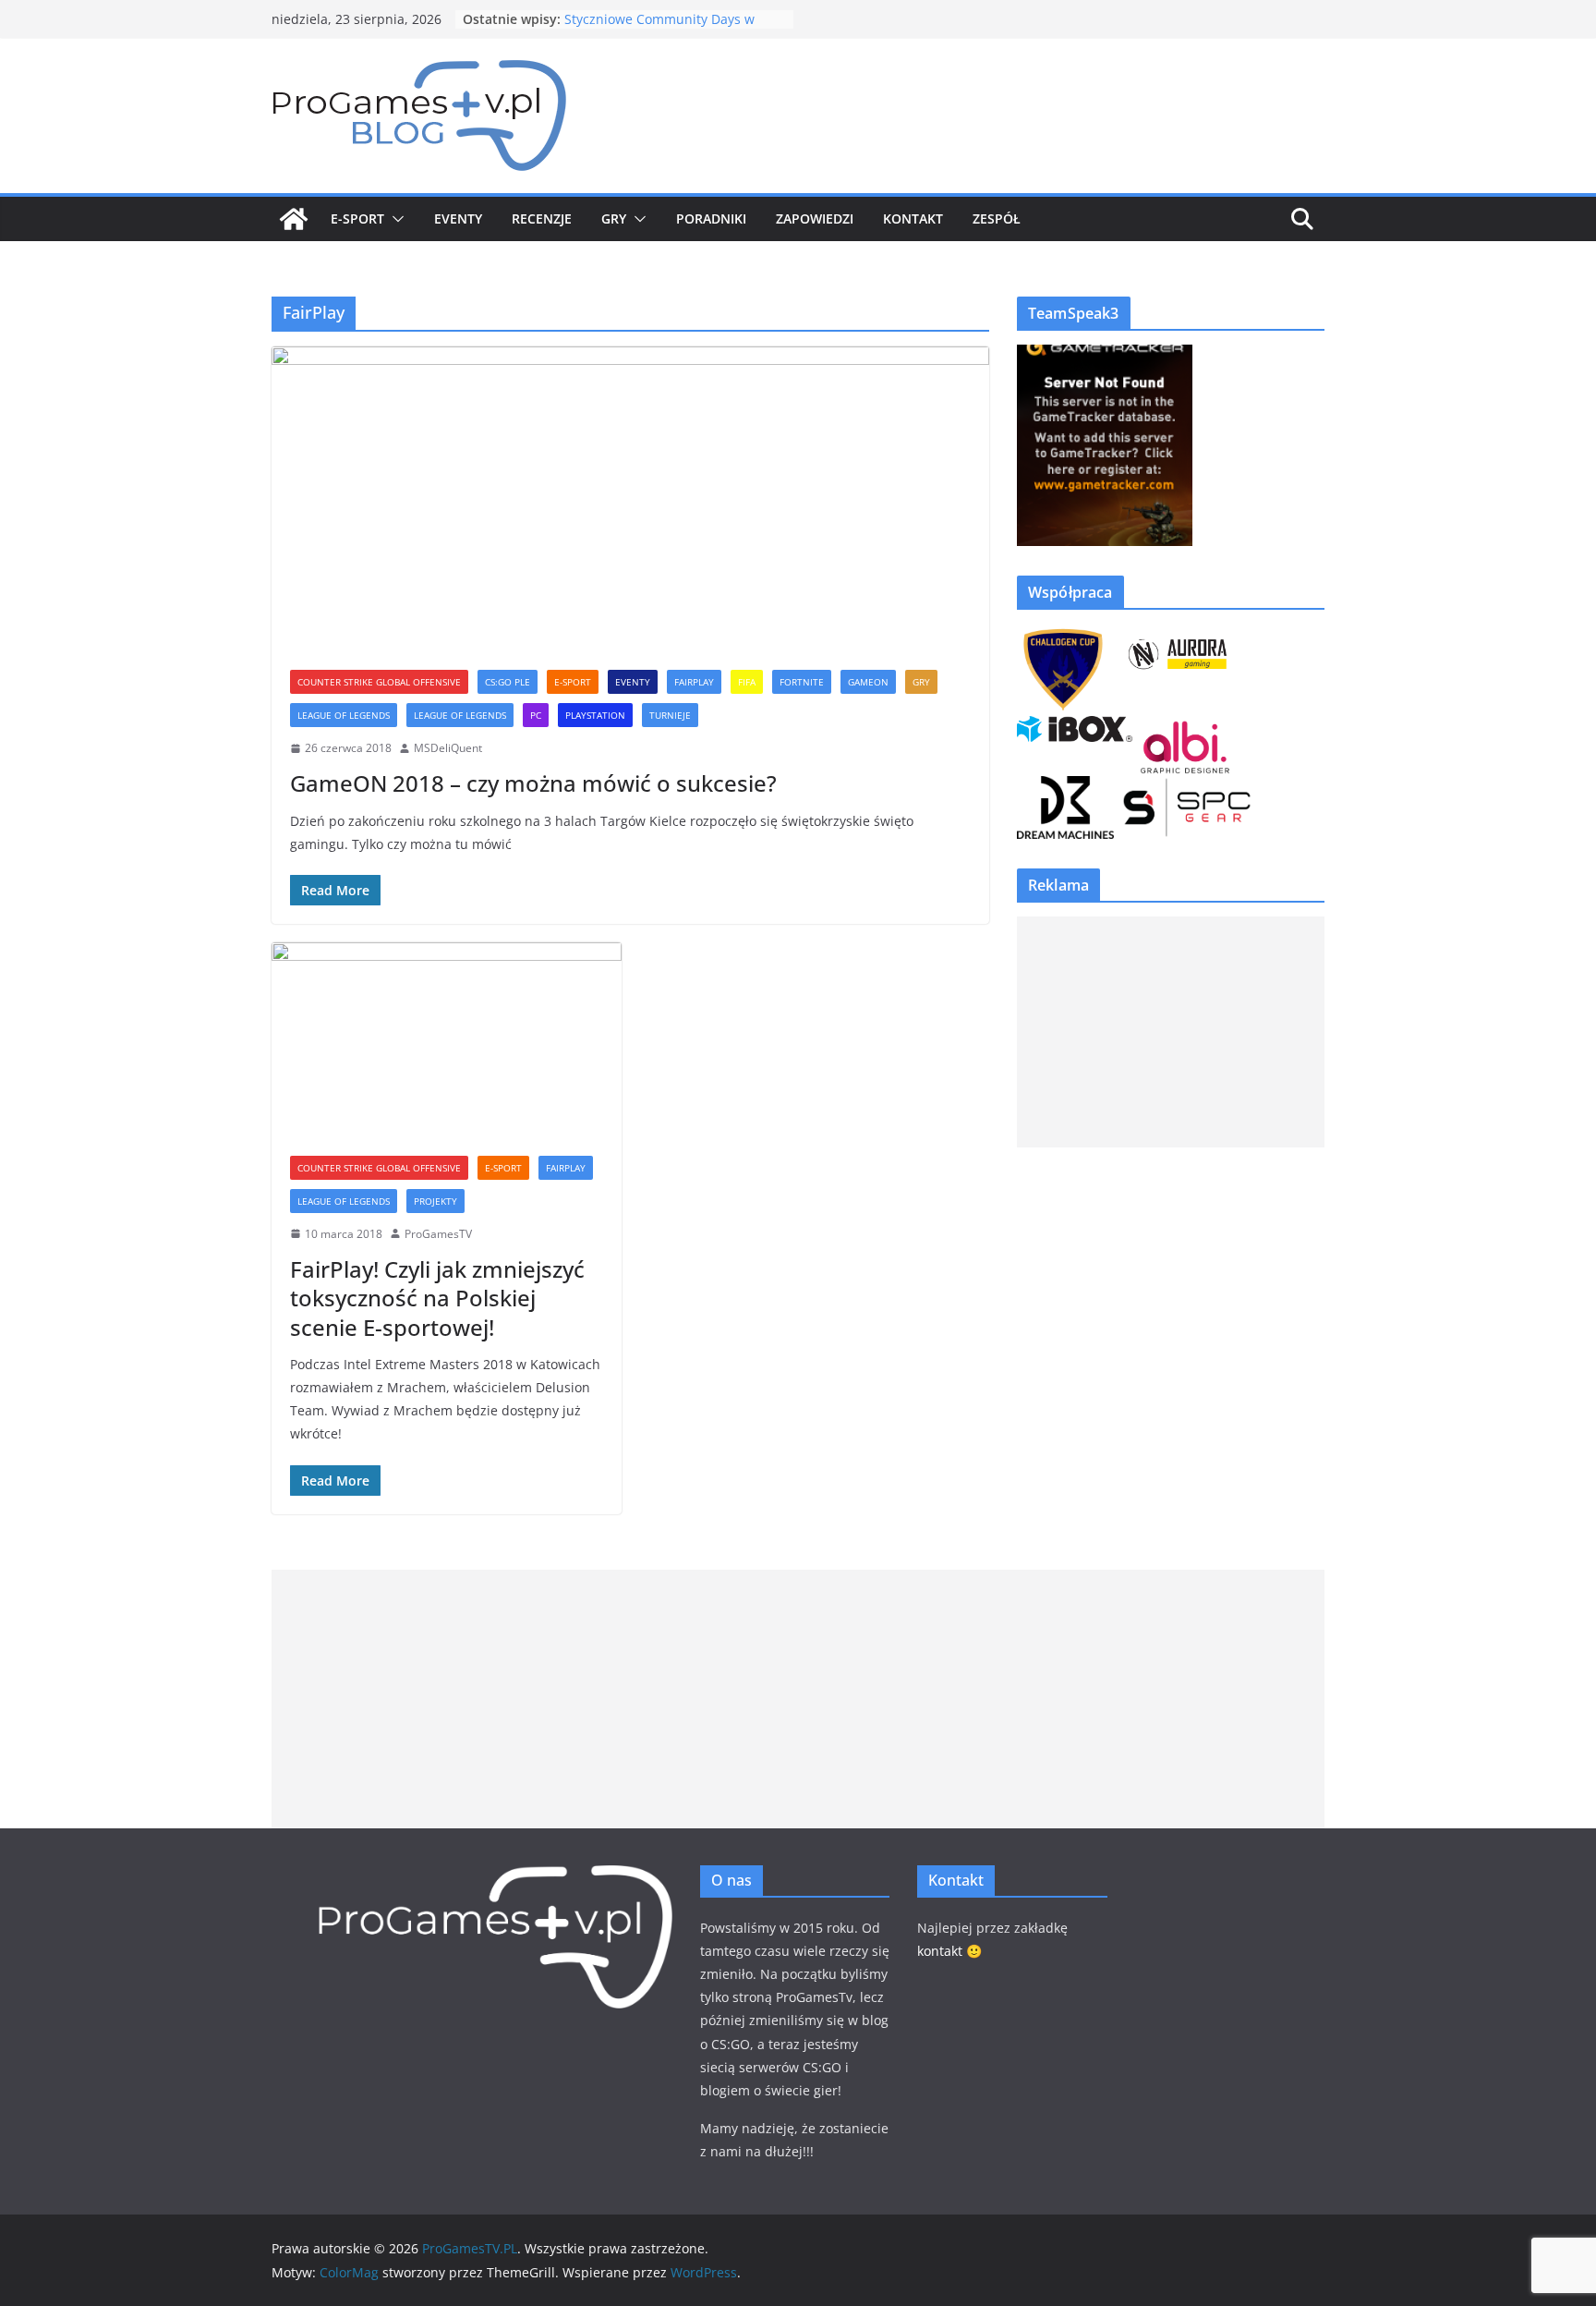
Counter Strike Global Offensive (379, 682)
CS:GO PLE (508, 682)
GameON (868, 682)
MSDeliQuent (448, 748)
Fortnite (802, 682)
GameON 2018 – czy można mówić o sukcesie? (533, 783)
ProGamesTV (438, 1234)
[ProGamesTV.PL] (294, 219)
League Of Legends (344, 715)
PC (536, 715)
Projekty (435, 1201)
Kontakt (913, 218)
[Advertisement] (1171, 1032)
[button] (394, 219)
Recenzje (542, 218)
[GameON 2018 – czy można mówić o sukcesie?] (630, 499)
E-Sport (357, 218)
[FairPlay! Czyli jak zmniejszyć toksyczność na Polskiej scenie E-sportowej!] (447, 1040)
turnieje (670, 715)
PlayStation (595, 715)
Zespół (997, 218)
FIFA (747, 682)
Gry (614, 218)
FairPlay (694, 682)
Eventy (458, 218)
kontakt (940, 1951)
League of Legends (460, 715)
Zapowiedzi (815, 218)
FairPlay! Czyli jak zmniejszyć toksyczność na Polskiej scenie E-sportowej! (437, 1298)
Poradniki (711, 218)
